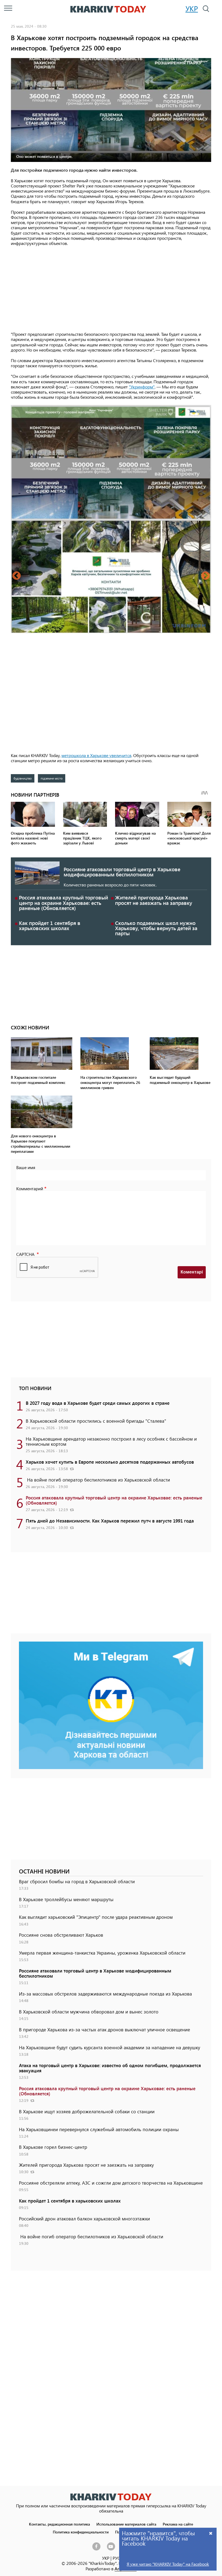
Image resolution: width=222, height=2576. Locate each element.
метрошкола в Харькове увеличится (96, 755)
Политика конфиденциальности (81, 2532)
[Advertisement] (111, 289)
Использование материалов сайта (126, 2524)
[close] (211, 2533)
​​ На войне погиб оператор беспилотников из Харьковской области (98, 1480)
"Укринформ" (142, 387)
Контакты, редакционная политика (59, 2524)
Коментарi (192, 1272)
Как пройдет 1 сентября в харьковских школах (50, 925)
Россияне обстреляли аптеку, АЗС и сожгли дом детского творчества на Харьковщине (111, 2183)
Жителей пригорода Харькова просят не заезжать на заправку (154, 900)
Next (205, 576)
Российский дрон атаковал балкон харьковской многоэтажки (84, 2219)
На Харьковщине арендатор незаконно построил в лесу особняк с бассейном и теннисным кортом (111, 1441)
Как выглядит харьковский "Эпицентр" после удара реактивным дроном (96, 1917)
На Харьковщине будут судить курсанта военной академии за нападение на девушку (110, 2047)
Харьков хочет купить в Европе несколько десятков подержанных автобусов (110, 1462)
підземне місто (52, 778)
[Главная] (108, 9)
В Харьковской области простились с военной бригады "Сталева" (96, 1421)
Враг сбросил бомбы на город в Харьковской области (77, 1881)
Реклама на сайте (178, 2524)
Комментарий (30, 1188)
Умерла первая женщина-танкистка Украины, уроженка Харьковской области (102, 1953)
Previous (17, 576)
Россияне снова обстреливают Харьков (61, 1935)
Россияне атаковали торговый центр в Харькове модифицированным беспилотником (122, 872)
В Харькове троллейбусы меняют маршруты (66, 1899)
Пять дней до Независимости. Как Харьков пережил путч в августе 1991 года (110, 1521)
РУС (116, 2558)
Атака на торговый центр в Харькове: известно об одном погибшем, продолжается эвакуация (110, 2068)
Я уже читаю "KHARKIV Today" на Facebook (168, 2564)
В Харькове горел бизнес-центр (53, 2147)
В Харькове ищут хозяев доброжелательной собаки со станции (87, 2111)
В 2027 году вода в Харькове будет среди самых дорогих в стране (98, 1403)
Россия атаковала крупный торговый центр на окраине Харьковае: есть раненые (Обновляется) (63, 903)
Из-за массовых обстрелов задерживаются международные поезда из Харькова (105, 1994)
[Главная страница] (111, 2497)
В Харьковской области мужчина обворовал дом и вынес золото (89, 2012)
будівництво (23, 778)
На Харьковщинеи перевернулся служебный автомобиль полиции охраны (99, 2129)
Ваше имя (26, 1167)
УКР (192, 8)
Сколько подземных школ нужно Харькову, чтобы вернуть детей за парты (156, 928)
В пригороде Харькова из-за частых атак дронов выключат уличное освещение (105, 2029)
